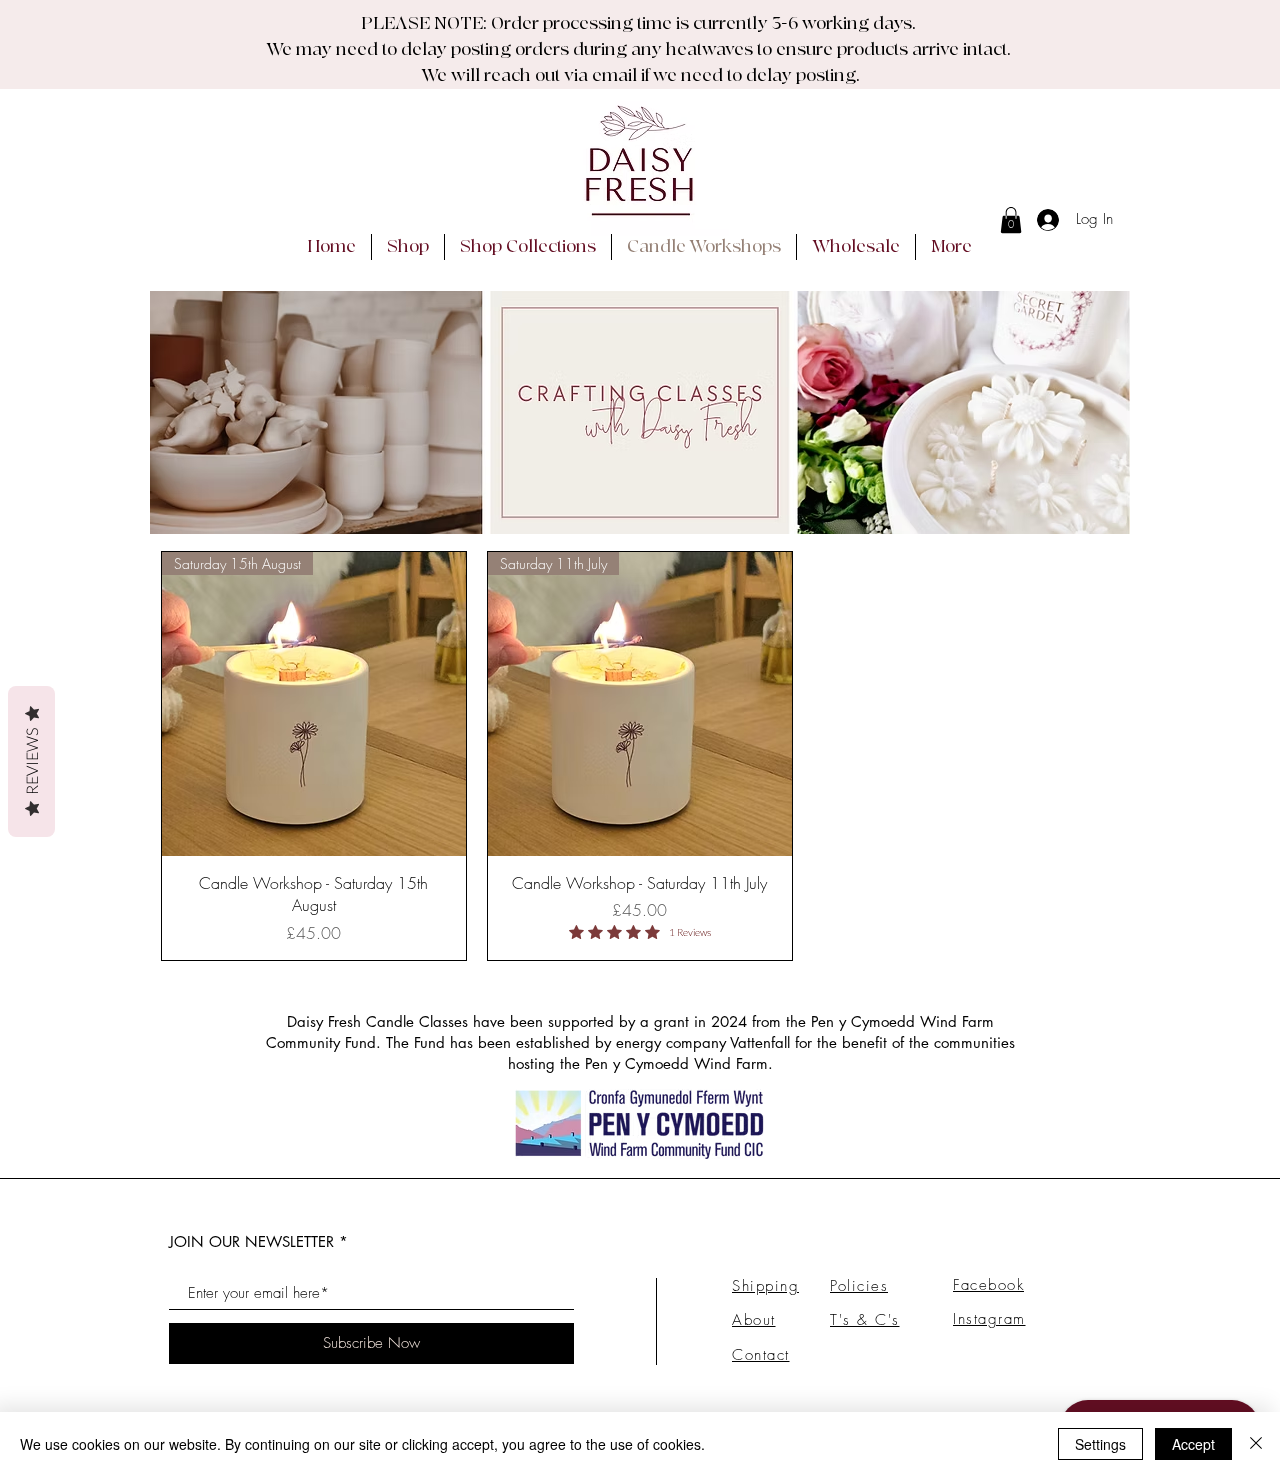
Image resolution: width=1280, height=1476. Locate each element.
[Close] (1256, 1444)
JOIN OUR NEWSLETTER (251, 1241)
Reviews (31, 761)
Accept (1193, 1444)
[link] (1011, 220)
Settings (1100, 1444)
